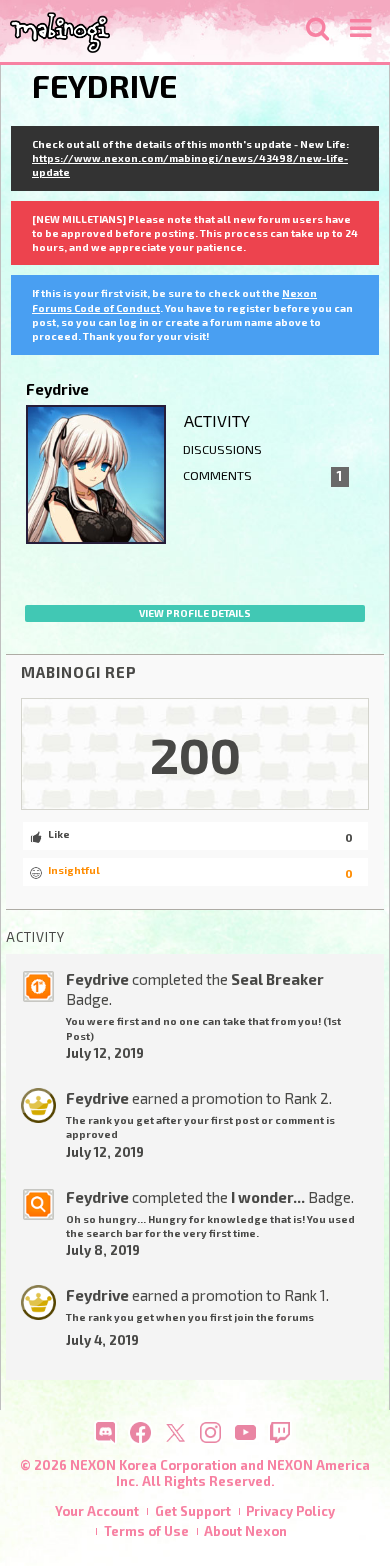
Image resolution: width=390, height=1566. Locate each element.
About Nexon (245, 1531)
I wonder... (268, 1197)
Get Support (193, 1511)
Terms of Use (146, 1531)
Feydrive (97, 979)
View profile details (195, 613)
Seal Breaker (277, 979)
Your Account (97, 1511)
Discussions (222, 449)
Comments (262, 476)
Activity (217, 420)
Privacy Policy (290, 1511)
